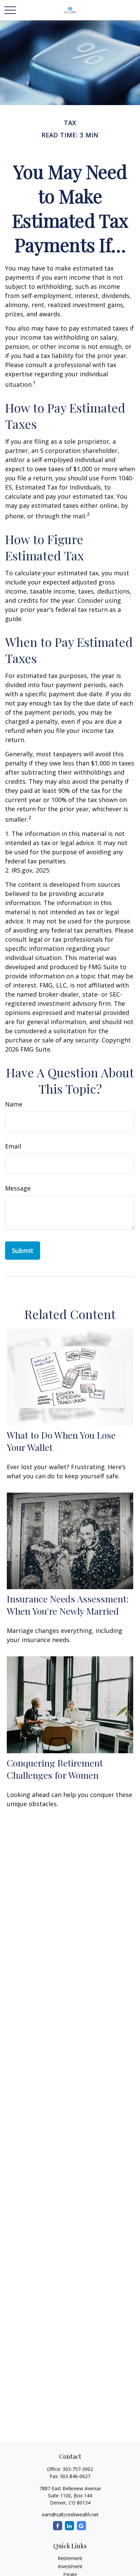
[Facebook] (58, 2526)
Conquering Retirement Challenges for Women (55, 1769)
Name (14, 1104)
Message (18, 1188)
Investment (70, 2566)
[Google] (81, 2526)
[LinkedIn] (69, 2526)
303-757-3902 (78, 2469)
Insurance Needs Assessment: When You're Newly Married (68, 1605)
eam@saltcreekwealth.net (70, 2514)
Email (13, 1146)
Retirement (70, 2558)
